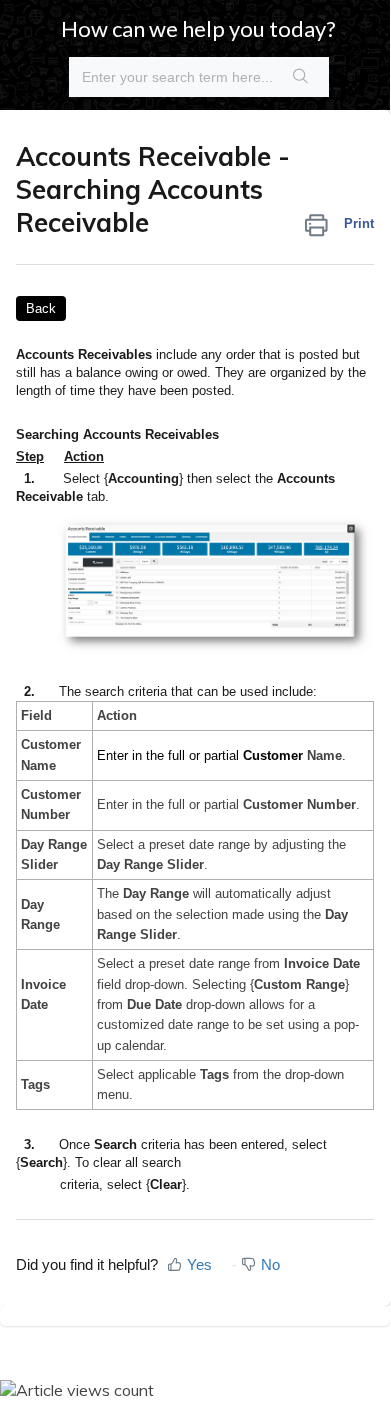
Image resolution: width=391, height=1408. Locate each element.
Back (41, 308)
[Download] (158, 695)
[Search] (301, 77)
